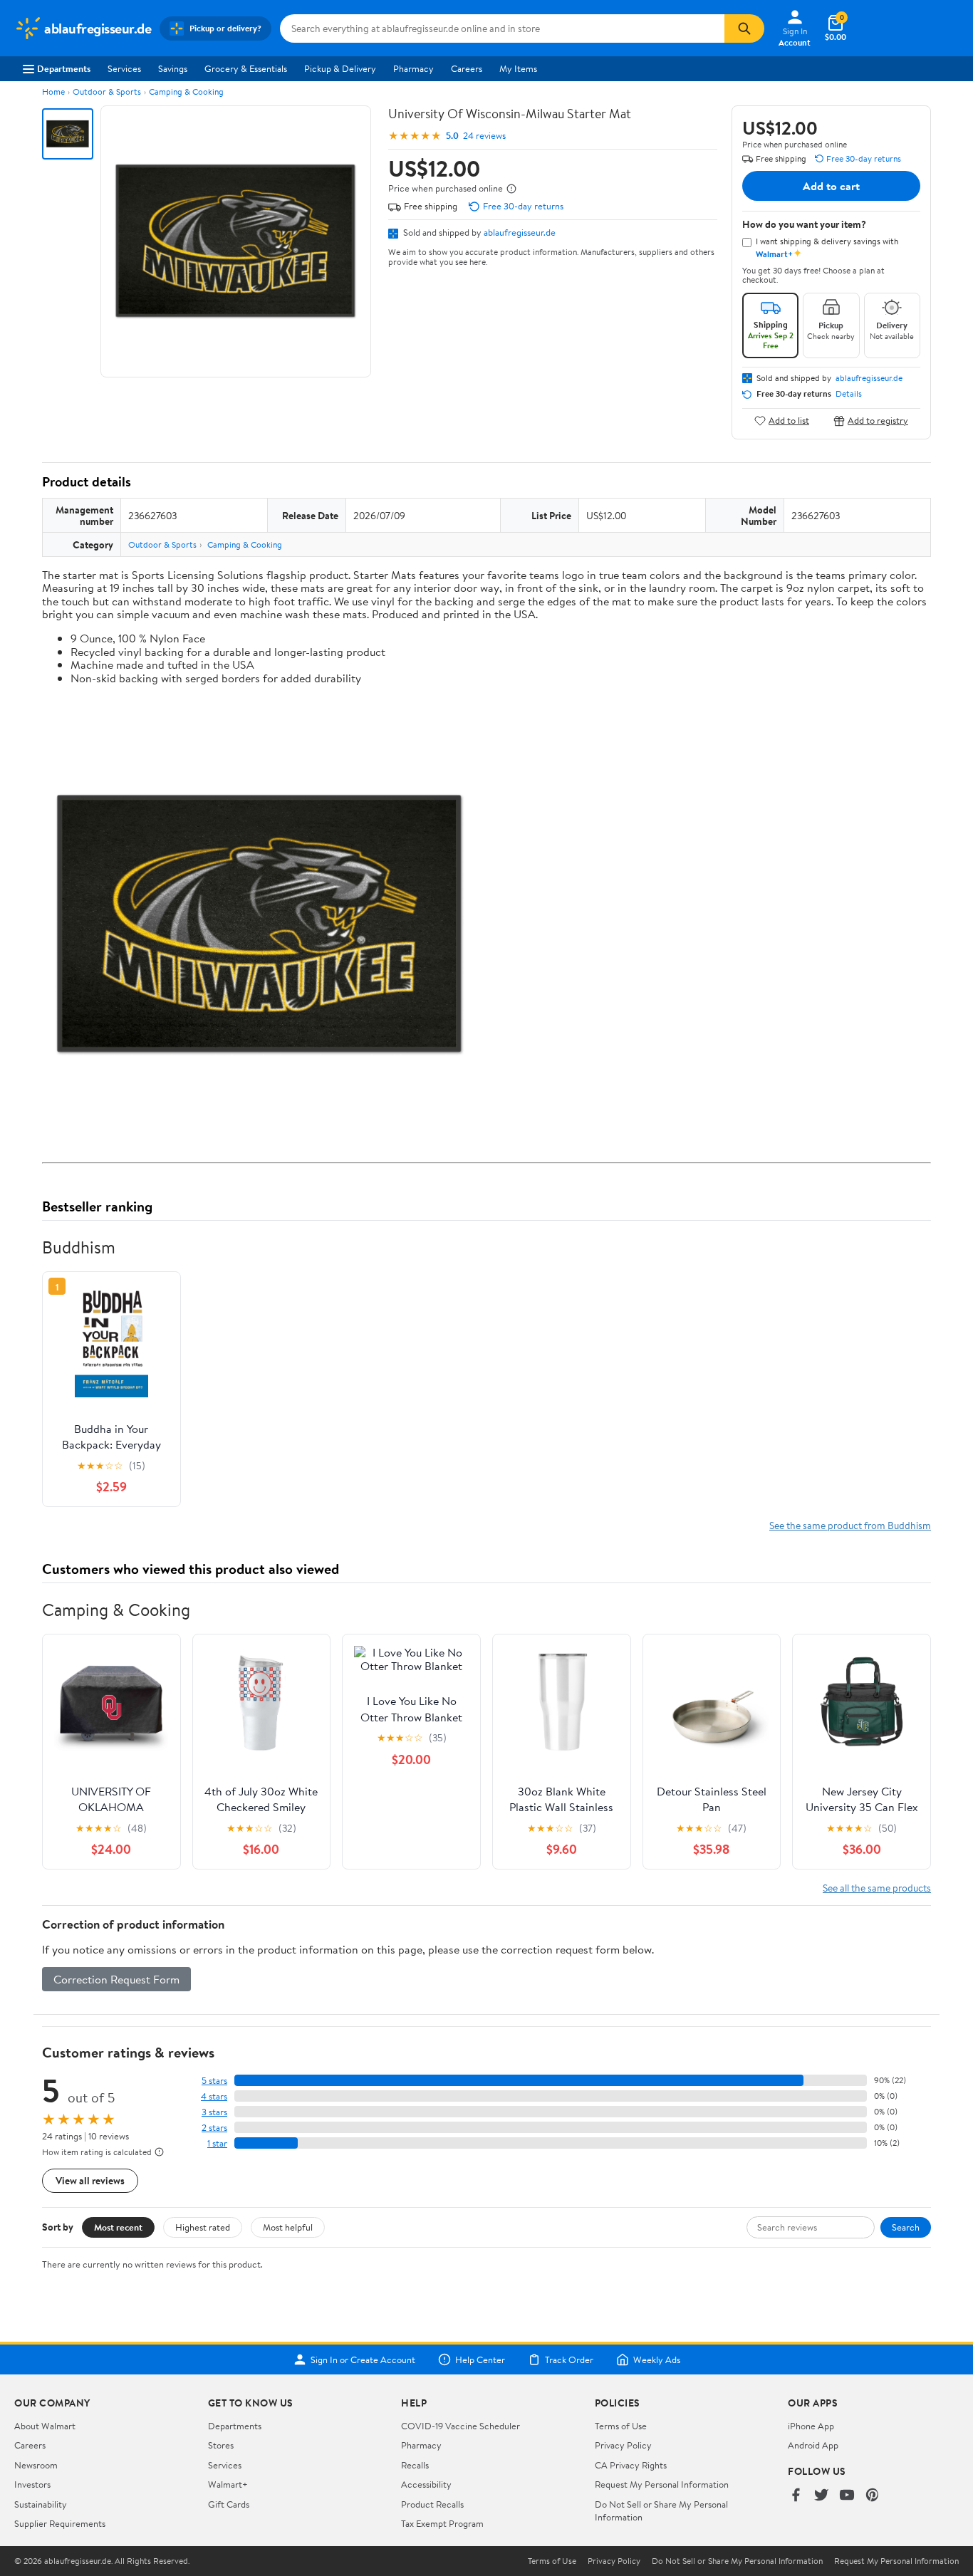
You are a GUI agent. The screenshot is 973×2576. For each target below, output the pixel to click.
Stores (221, 2445)
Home (53, 92)
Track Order (569, 2359)
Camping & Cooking (186, 92)
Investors (32, 2484)
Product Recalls (432, 2504)
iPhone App (811, 2426)
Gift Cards (229, 2504)
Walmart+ (228, 2484)
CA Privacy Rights (631, 2465)
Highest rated (203, 2227)
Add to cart (831, 186)
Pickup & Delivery (340, 68)
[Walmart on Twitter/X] (821, 2496)
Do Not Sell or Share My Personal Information (737, 2561)
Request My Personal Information (662, 2484)
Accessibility (426, 2484)
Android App (813, 2445)
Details (849, 394)
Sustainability (41, 2504)
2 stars (214, 2128)
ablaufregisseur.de (520, 232)
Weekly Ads (657, 2359)
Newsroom (36, 2465)
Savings (173, 68)
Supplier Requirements (60, 2523)
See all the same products (877, 1888)
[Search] (744, 28)
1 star (217, 2143)
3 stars (214, 2112)
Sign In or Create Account (363, 2359)
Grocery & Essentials (246, 68)
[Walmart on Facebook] (796, 2496)
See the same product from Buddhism (850, 1525)
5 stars (214, 2081)
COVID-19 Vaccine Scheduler (461, 2426)
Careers (467, 68)
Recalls (415, 2465)
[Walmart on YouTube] (847, 2496)
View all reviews (90, 2180)
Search (906, 2227)
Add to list (789, 421)
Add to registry (878, 421)
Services (124, 68)
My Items (518, 68)
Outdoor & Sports (107, 92)
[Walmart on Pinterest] (873, 2496)
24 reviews (484, 136)
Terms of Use (621, 2426)
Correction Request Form (116, 1979)
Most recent (118, 2227)
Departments (64, 68)
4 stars (214, 2096)
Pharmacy (413, 68)
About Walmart (45, 2426)
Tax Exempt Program (442, 2523)
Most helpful (288, 2227)
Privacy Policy (623, 2445)
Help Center (480, 2359)
